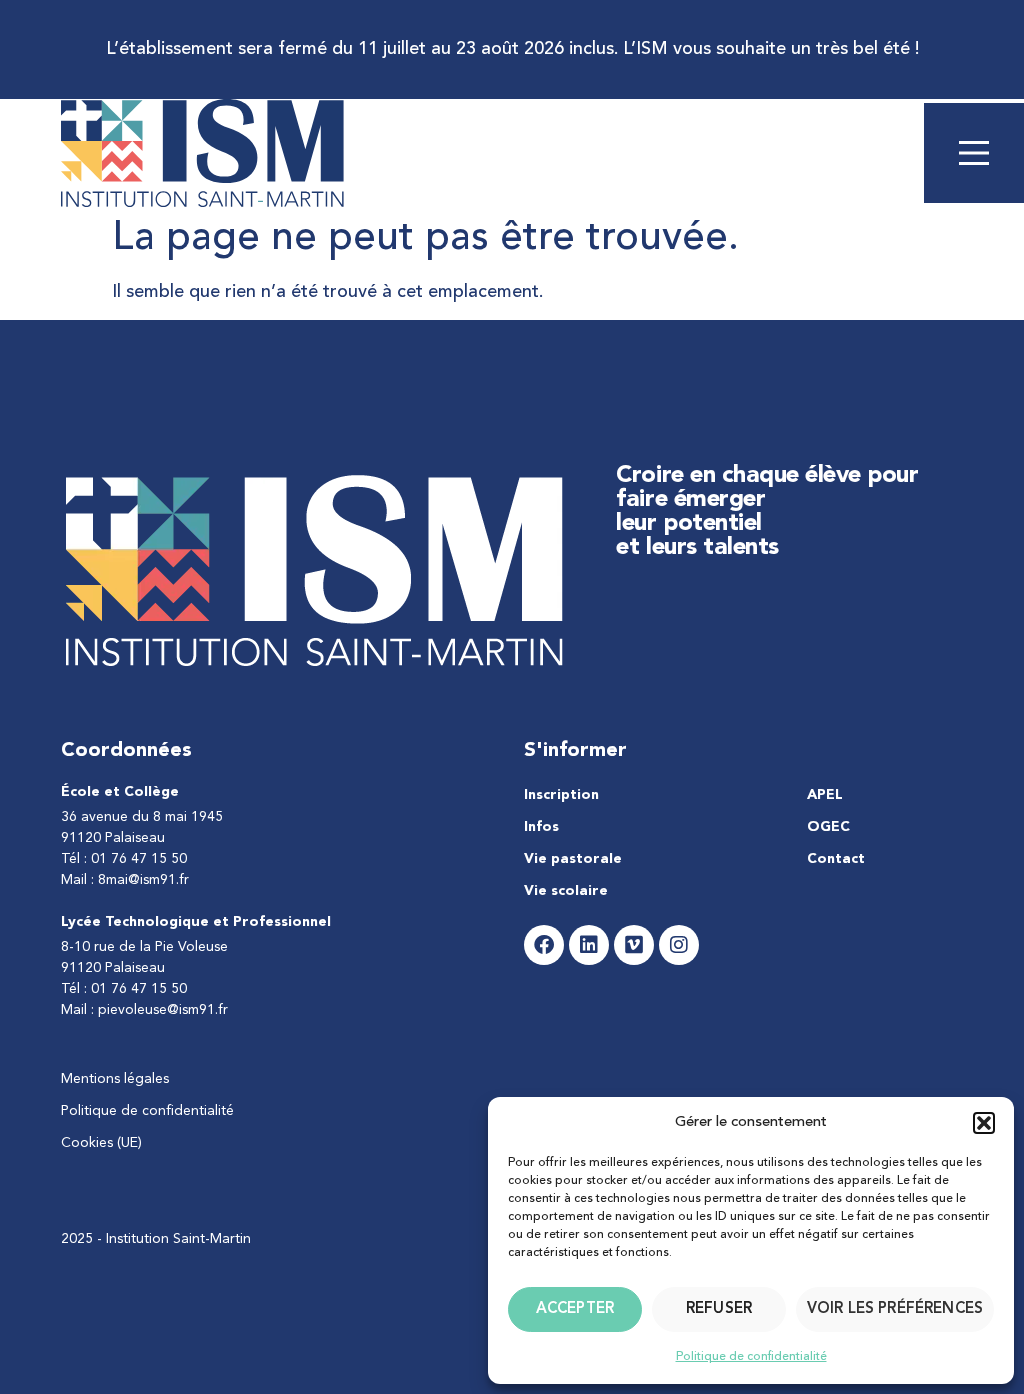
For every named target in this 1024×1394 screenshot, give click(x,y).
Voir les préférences (895, 1309)
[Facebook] (544, 945)
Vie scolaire (566, 891)
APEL (825, 795)
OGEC (828, 827)
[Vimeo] (634, 945)
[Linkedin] (589, 945)
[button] (984, 1123)
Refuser (719, 1309)
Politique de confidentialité (751, 1357)
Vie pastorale (573, 859)
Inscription (561, 795)
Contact (836, 859)
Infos (541, 827)
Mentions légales (115, 1079)
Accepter (575, 1309)
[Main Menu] (974, 153)
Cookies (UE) (101, 1143)
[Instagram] (679, 945)
